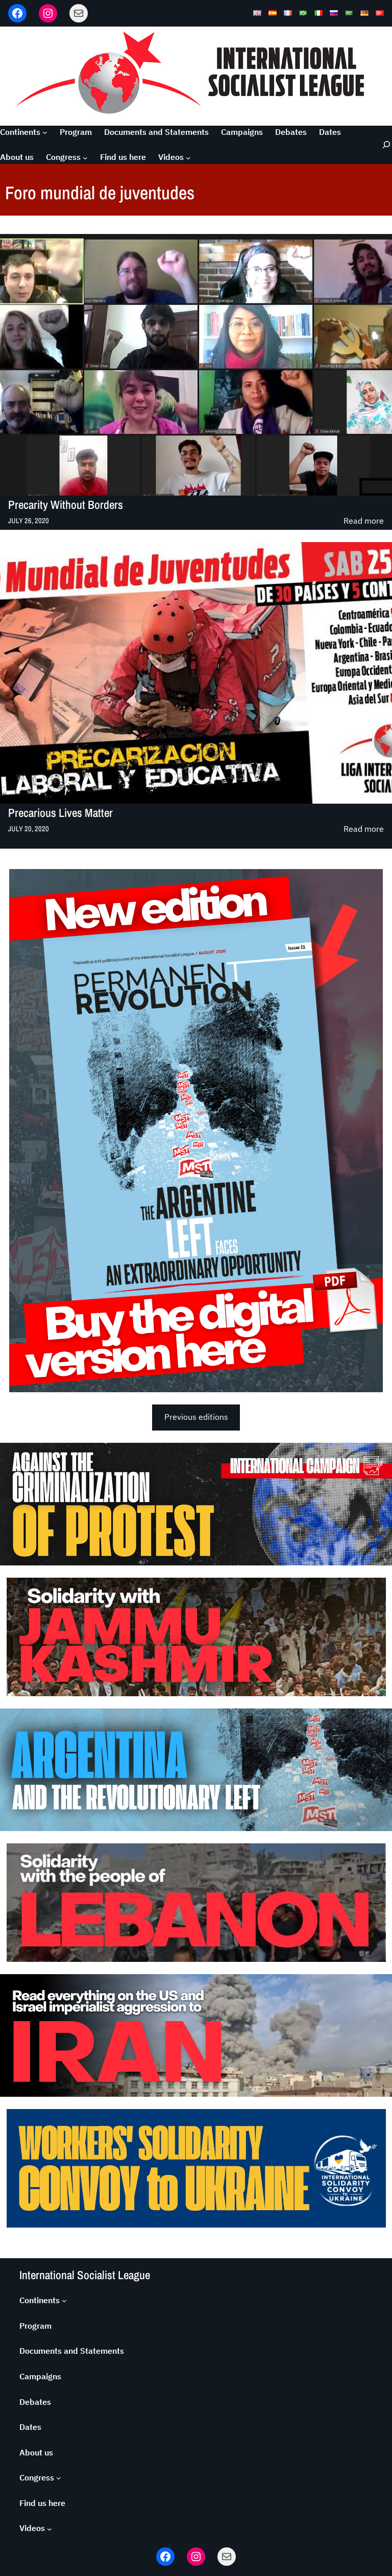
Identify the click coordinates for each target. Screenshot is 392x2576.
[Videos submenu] (188, 157)
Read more (364, 521)
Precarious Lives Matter (60, 813)
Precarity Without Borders (66, 505)
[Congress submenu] (85, 157)
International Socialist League (85, 2275)
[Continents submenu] (45, 132)
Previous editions (196, 1417)
